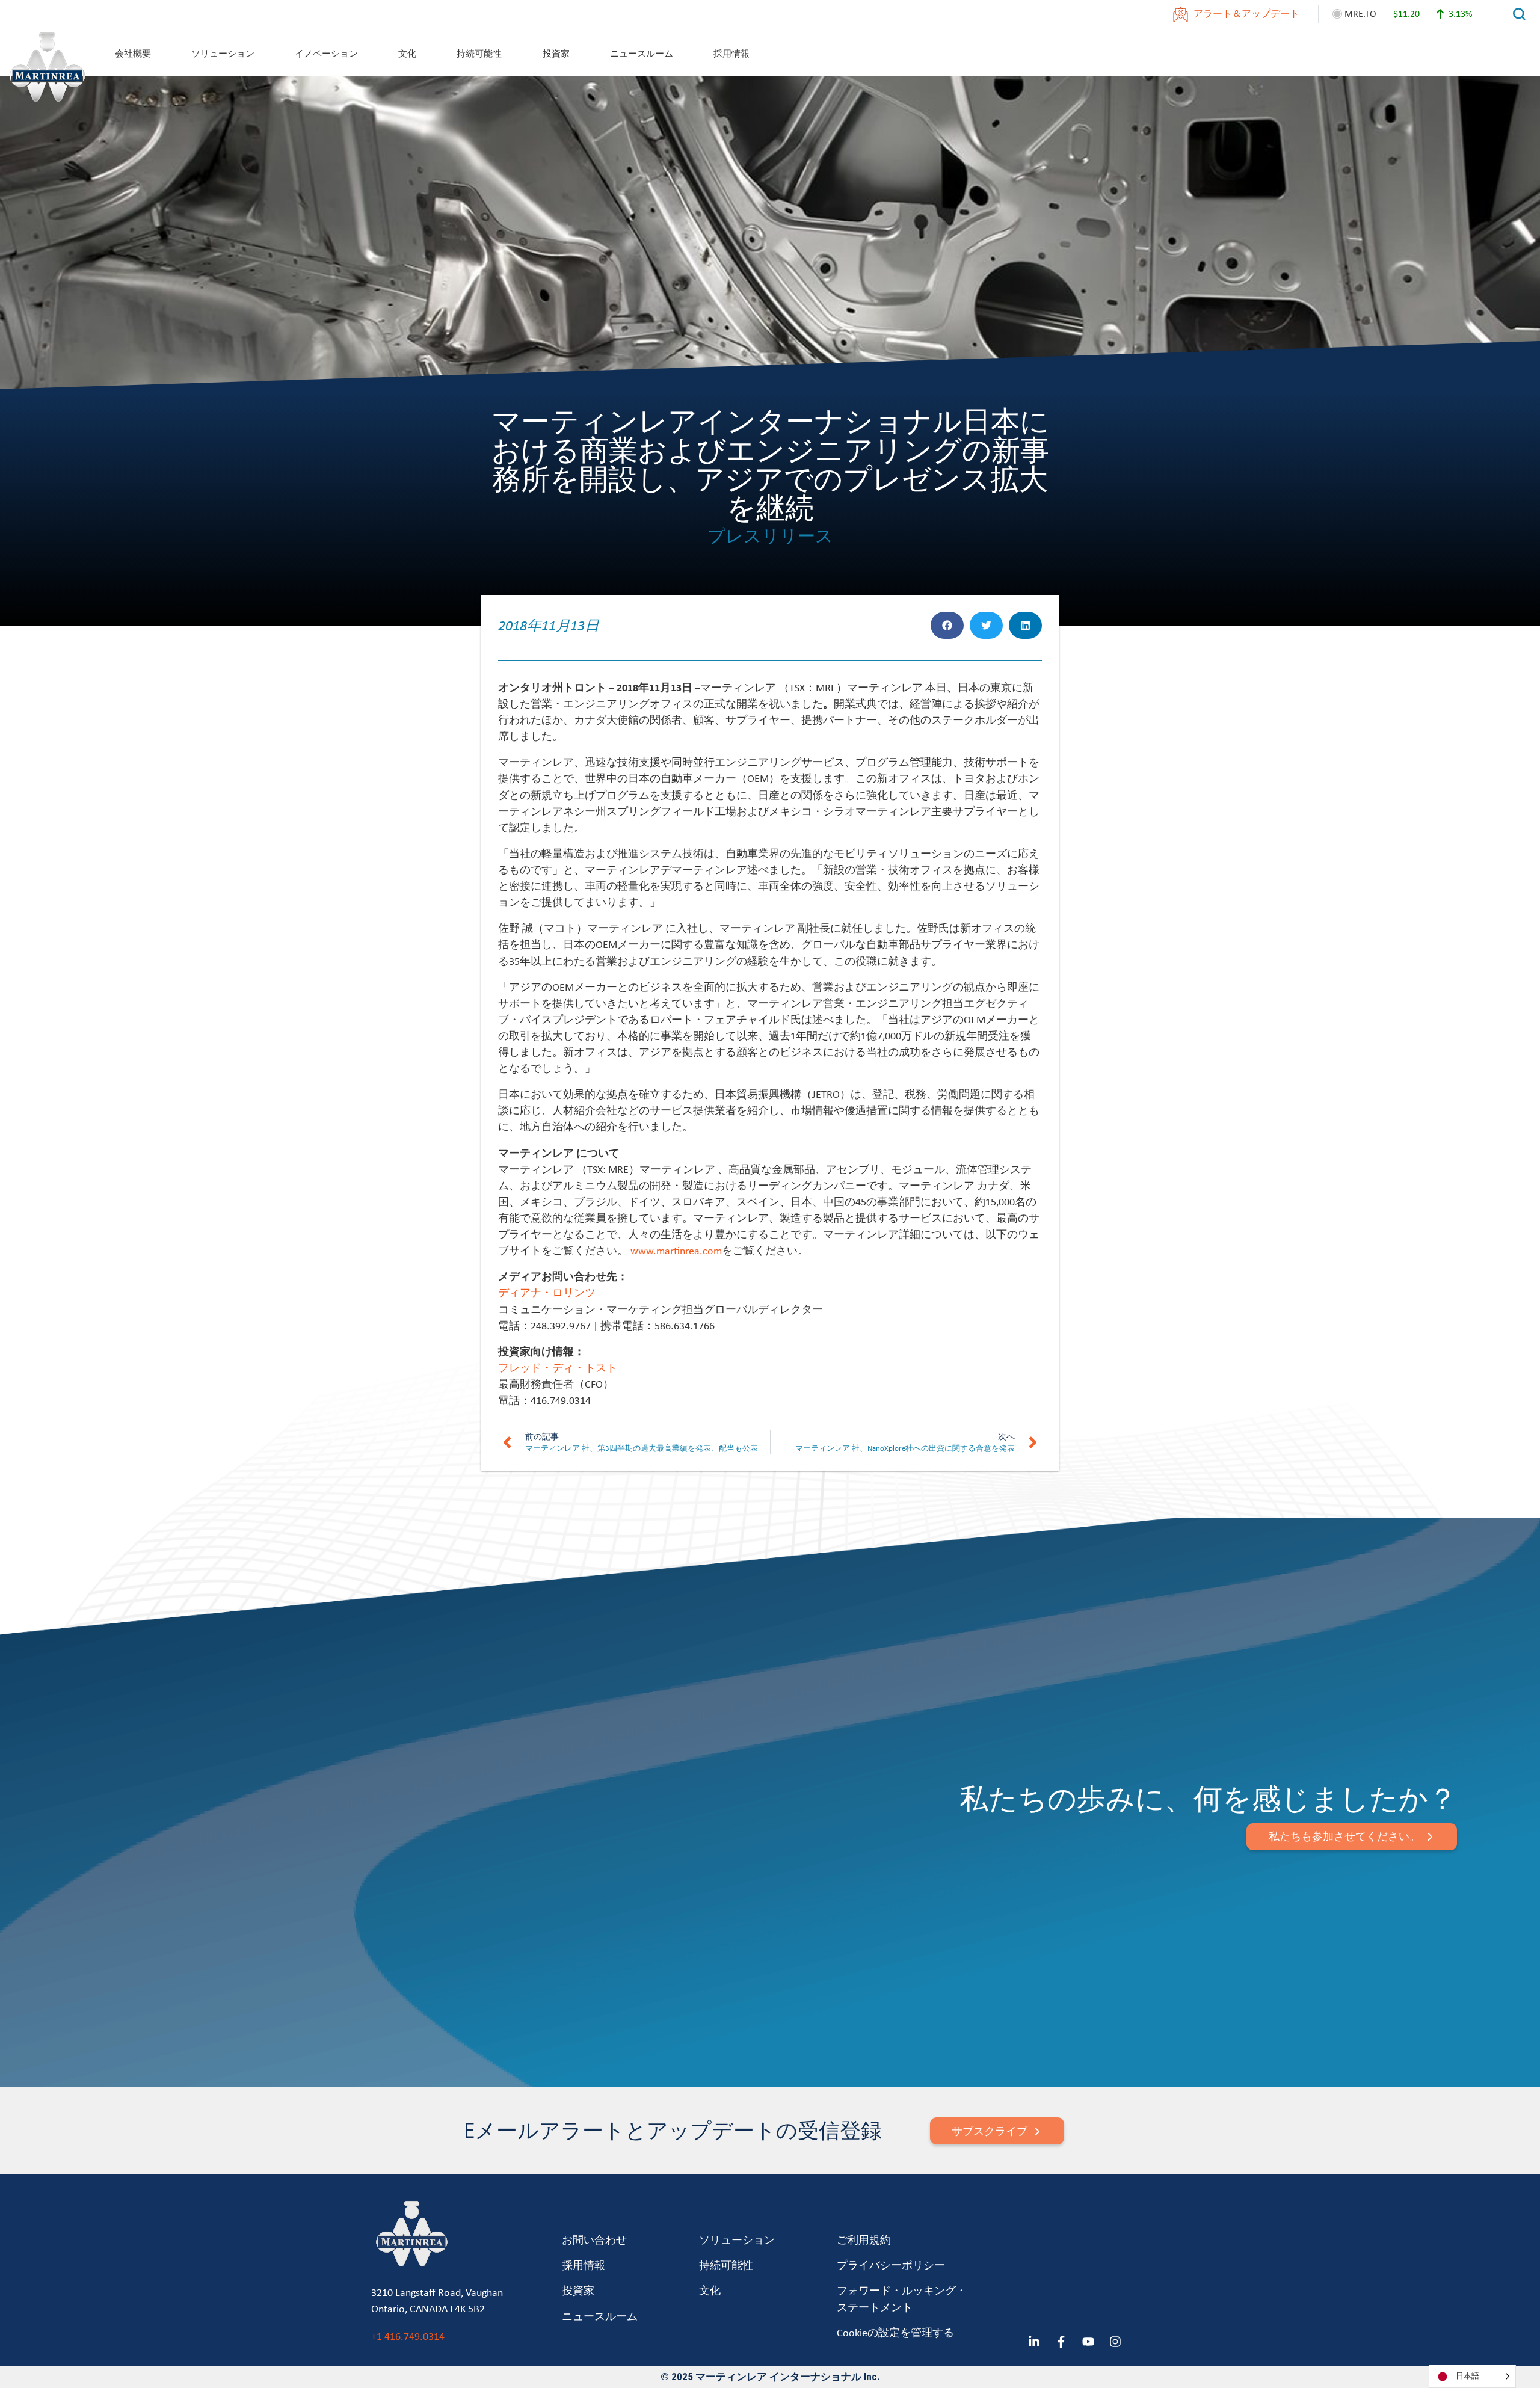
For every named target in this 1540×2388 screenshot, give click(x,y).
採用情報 (731, 53)
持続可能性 (479, 53)
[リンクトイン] (1034, 2342)
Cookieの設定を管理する (895, 2332)
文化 (407, 53)
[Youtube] (1088, 2342)
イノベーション (326, 53)
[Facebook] (1061, 2342)
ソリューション (223, 53)
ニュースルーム (642, 53)
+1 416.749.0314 (408, 2336)
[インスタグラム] (1115, 2342)
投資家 (556, 53)
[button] (947, 625)
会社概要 (133, 53)
